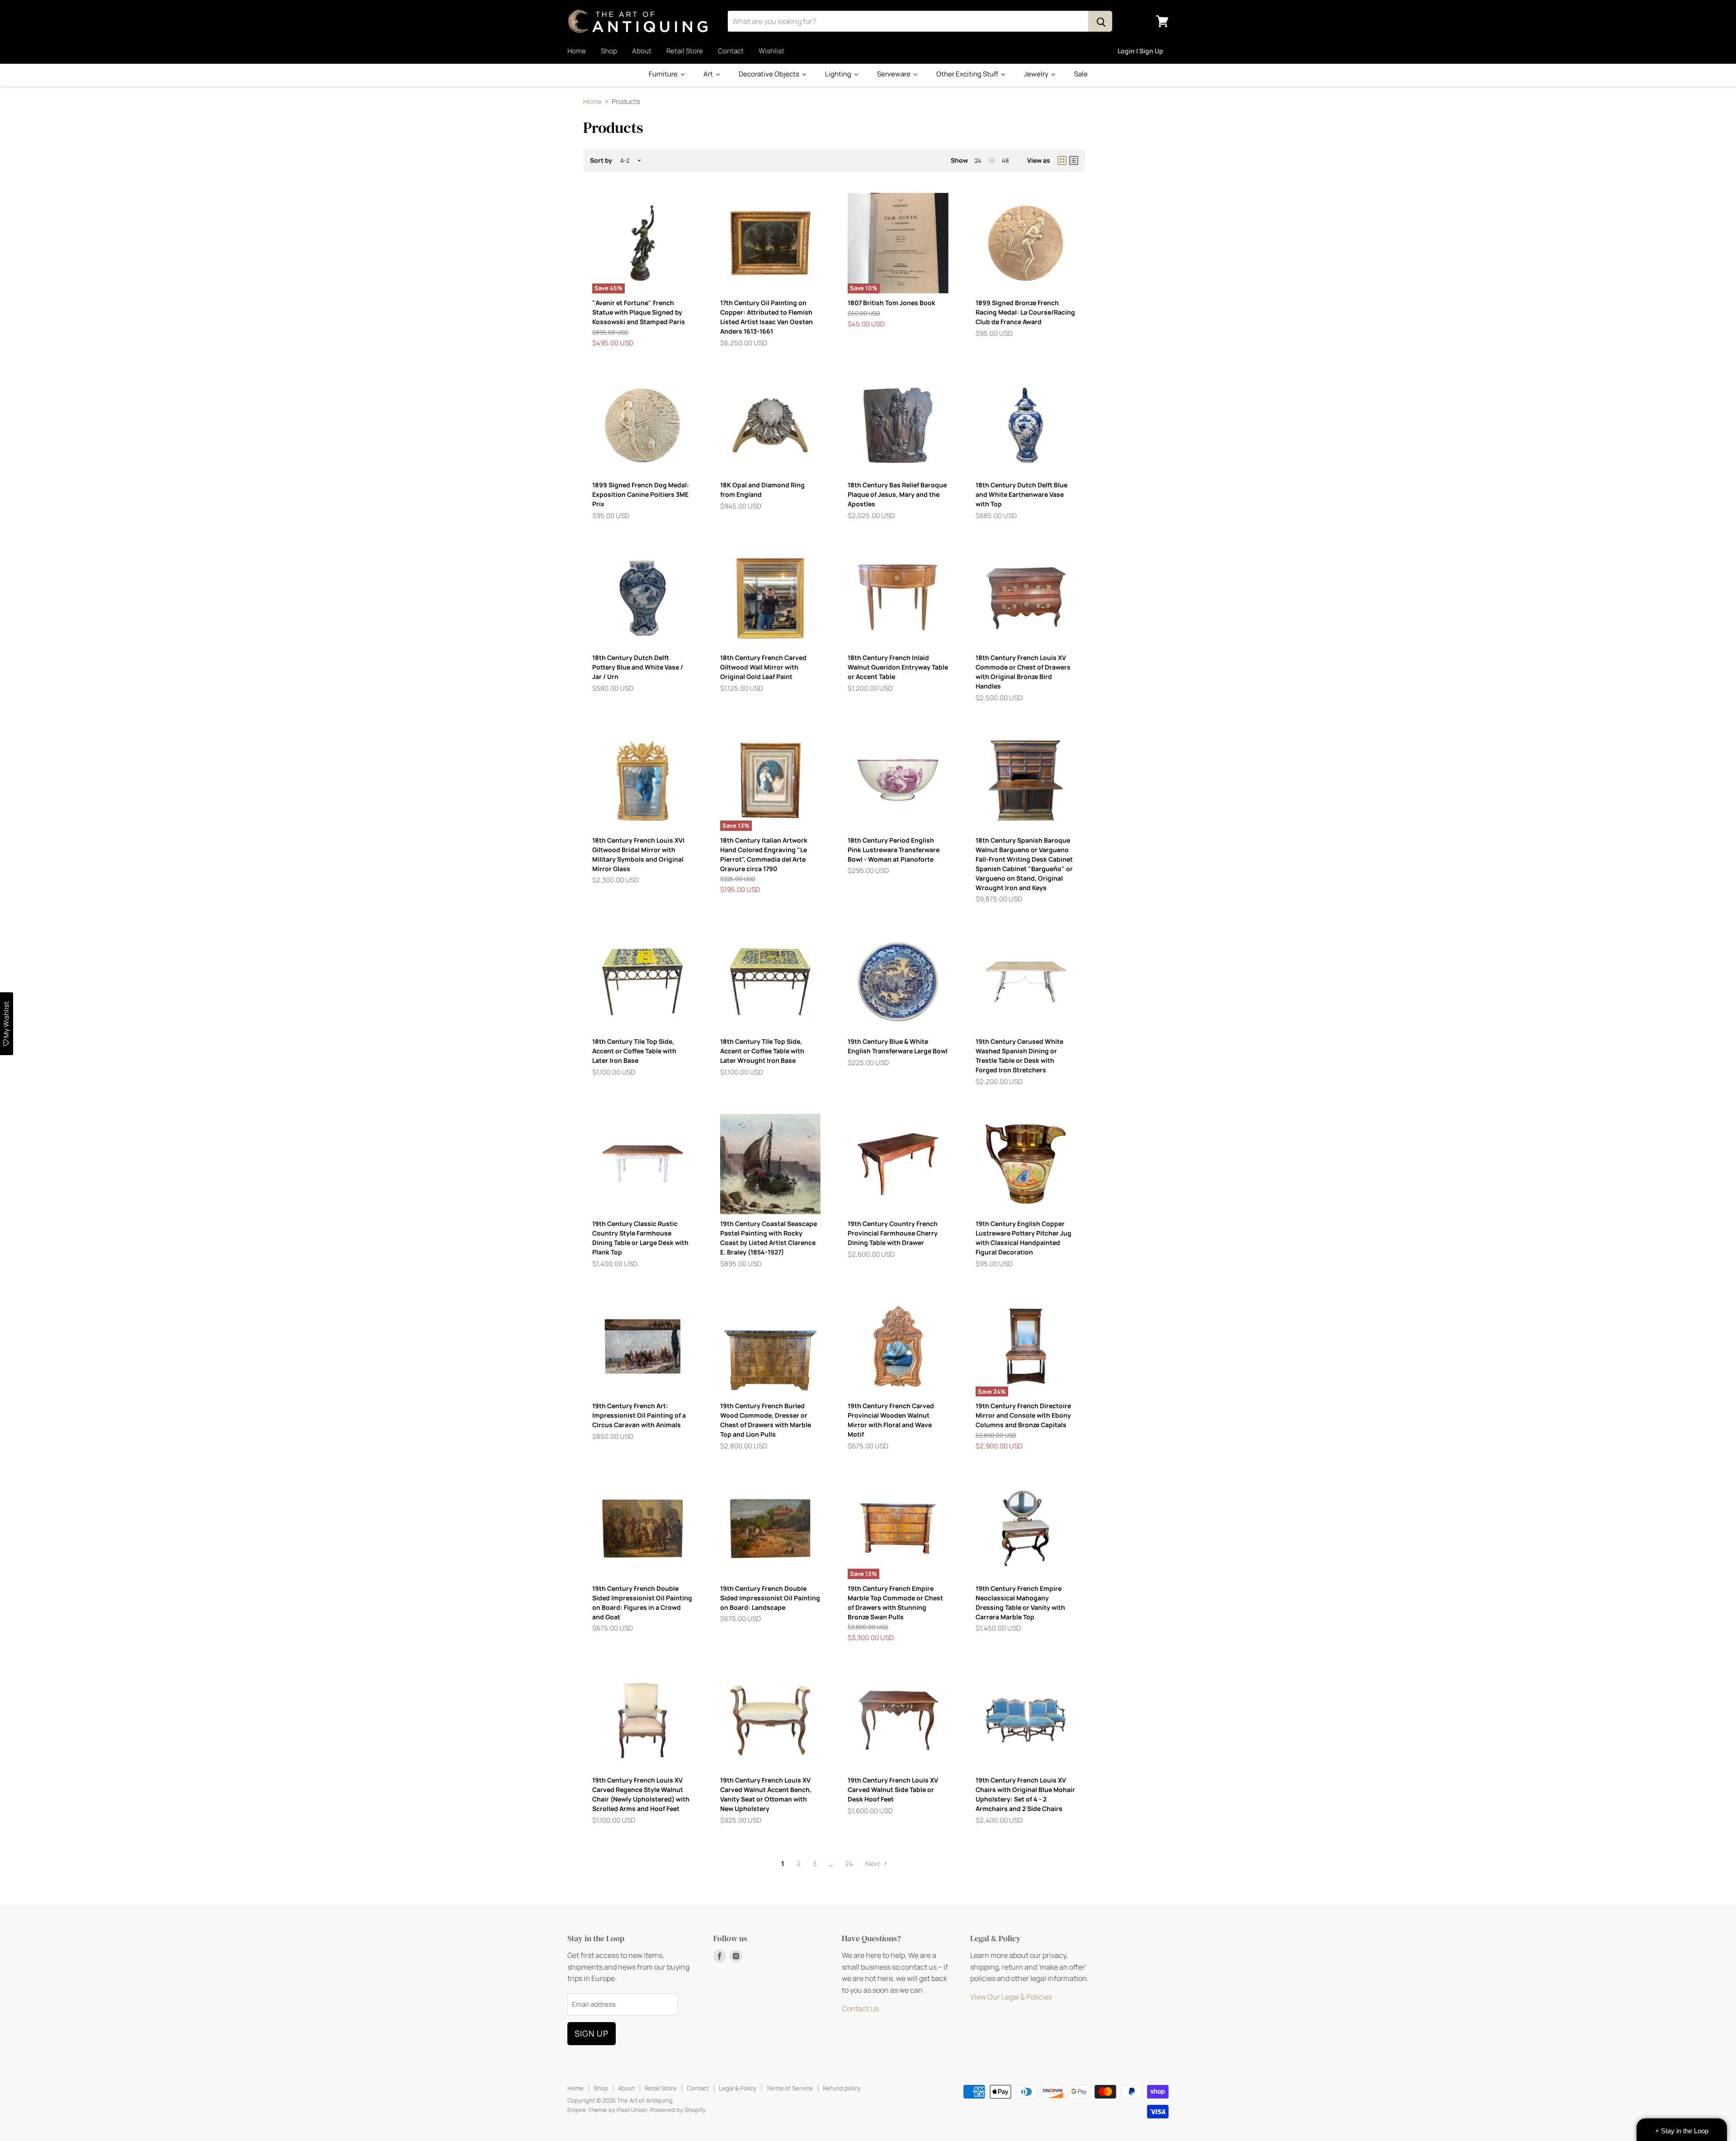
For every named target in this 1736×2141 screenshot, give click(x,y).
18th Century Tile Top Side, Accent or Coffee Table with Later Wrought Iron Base (762, 1051)
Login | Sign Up (1140, 51)
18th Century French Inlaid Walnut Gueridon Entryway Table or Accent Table (898, 667)
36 (992, 160)
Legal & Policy (738, 2088)
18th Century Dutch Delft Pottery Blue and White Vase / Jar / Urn (638, 667)
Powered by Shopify (678, 2110)
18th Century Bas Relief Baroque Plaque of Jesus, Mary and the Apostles (897, 494)
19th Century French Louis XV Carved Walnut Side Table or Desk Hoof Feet (893, 1790)
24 (978, 160)
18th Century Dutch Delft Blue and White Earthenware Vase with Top (1021, 494)
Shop (609, 51)
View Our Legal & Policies (1011, 1997)
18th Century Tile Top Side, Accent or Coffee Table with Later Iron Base (634, 1051)
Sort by (601, 160)
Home (577, 51)
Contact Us (860, 2009)
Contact (731, 51)
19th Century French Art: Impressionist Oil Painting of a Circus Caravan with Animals (639, 1415)
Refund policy (842, 2088)
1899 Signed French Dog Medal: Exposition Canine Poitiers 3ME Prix (641, 494)
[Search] (1100, 21)
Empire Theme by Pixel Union (607, 2110)
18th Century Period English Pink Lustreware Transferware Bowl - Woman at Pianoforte (894, 850)
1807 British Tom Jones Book (892, 303)
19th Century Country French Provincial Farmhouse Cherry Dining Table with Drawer (893, 1233)
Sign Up (592, 2033)
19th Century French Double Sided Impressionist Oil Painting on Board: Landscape (770, 1598)
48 (1005, 160)
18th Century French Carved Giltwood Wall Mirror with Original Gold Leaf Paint (763, 667)
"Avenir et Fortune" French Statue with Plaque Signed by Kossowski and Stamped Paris (639, 312)
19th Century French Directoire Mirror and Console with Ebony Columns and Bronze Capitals (1023, 1415)
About (642, 51)
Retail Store (685, 51)
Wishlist (771, 51)
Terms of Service (790, 2088)
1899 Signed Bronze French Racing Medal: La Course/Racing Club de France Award (1025, 312)
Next (873, 1864)
